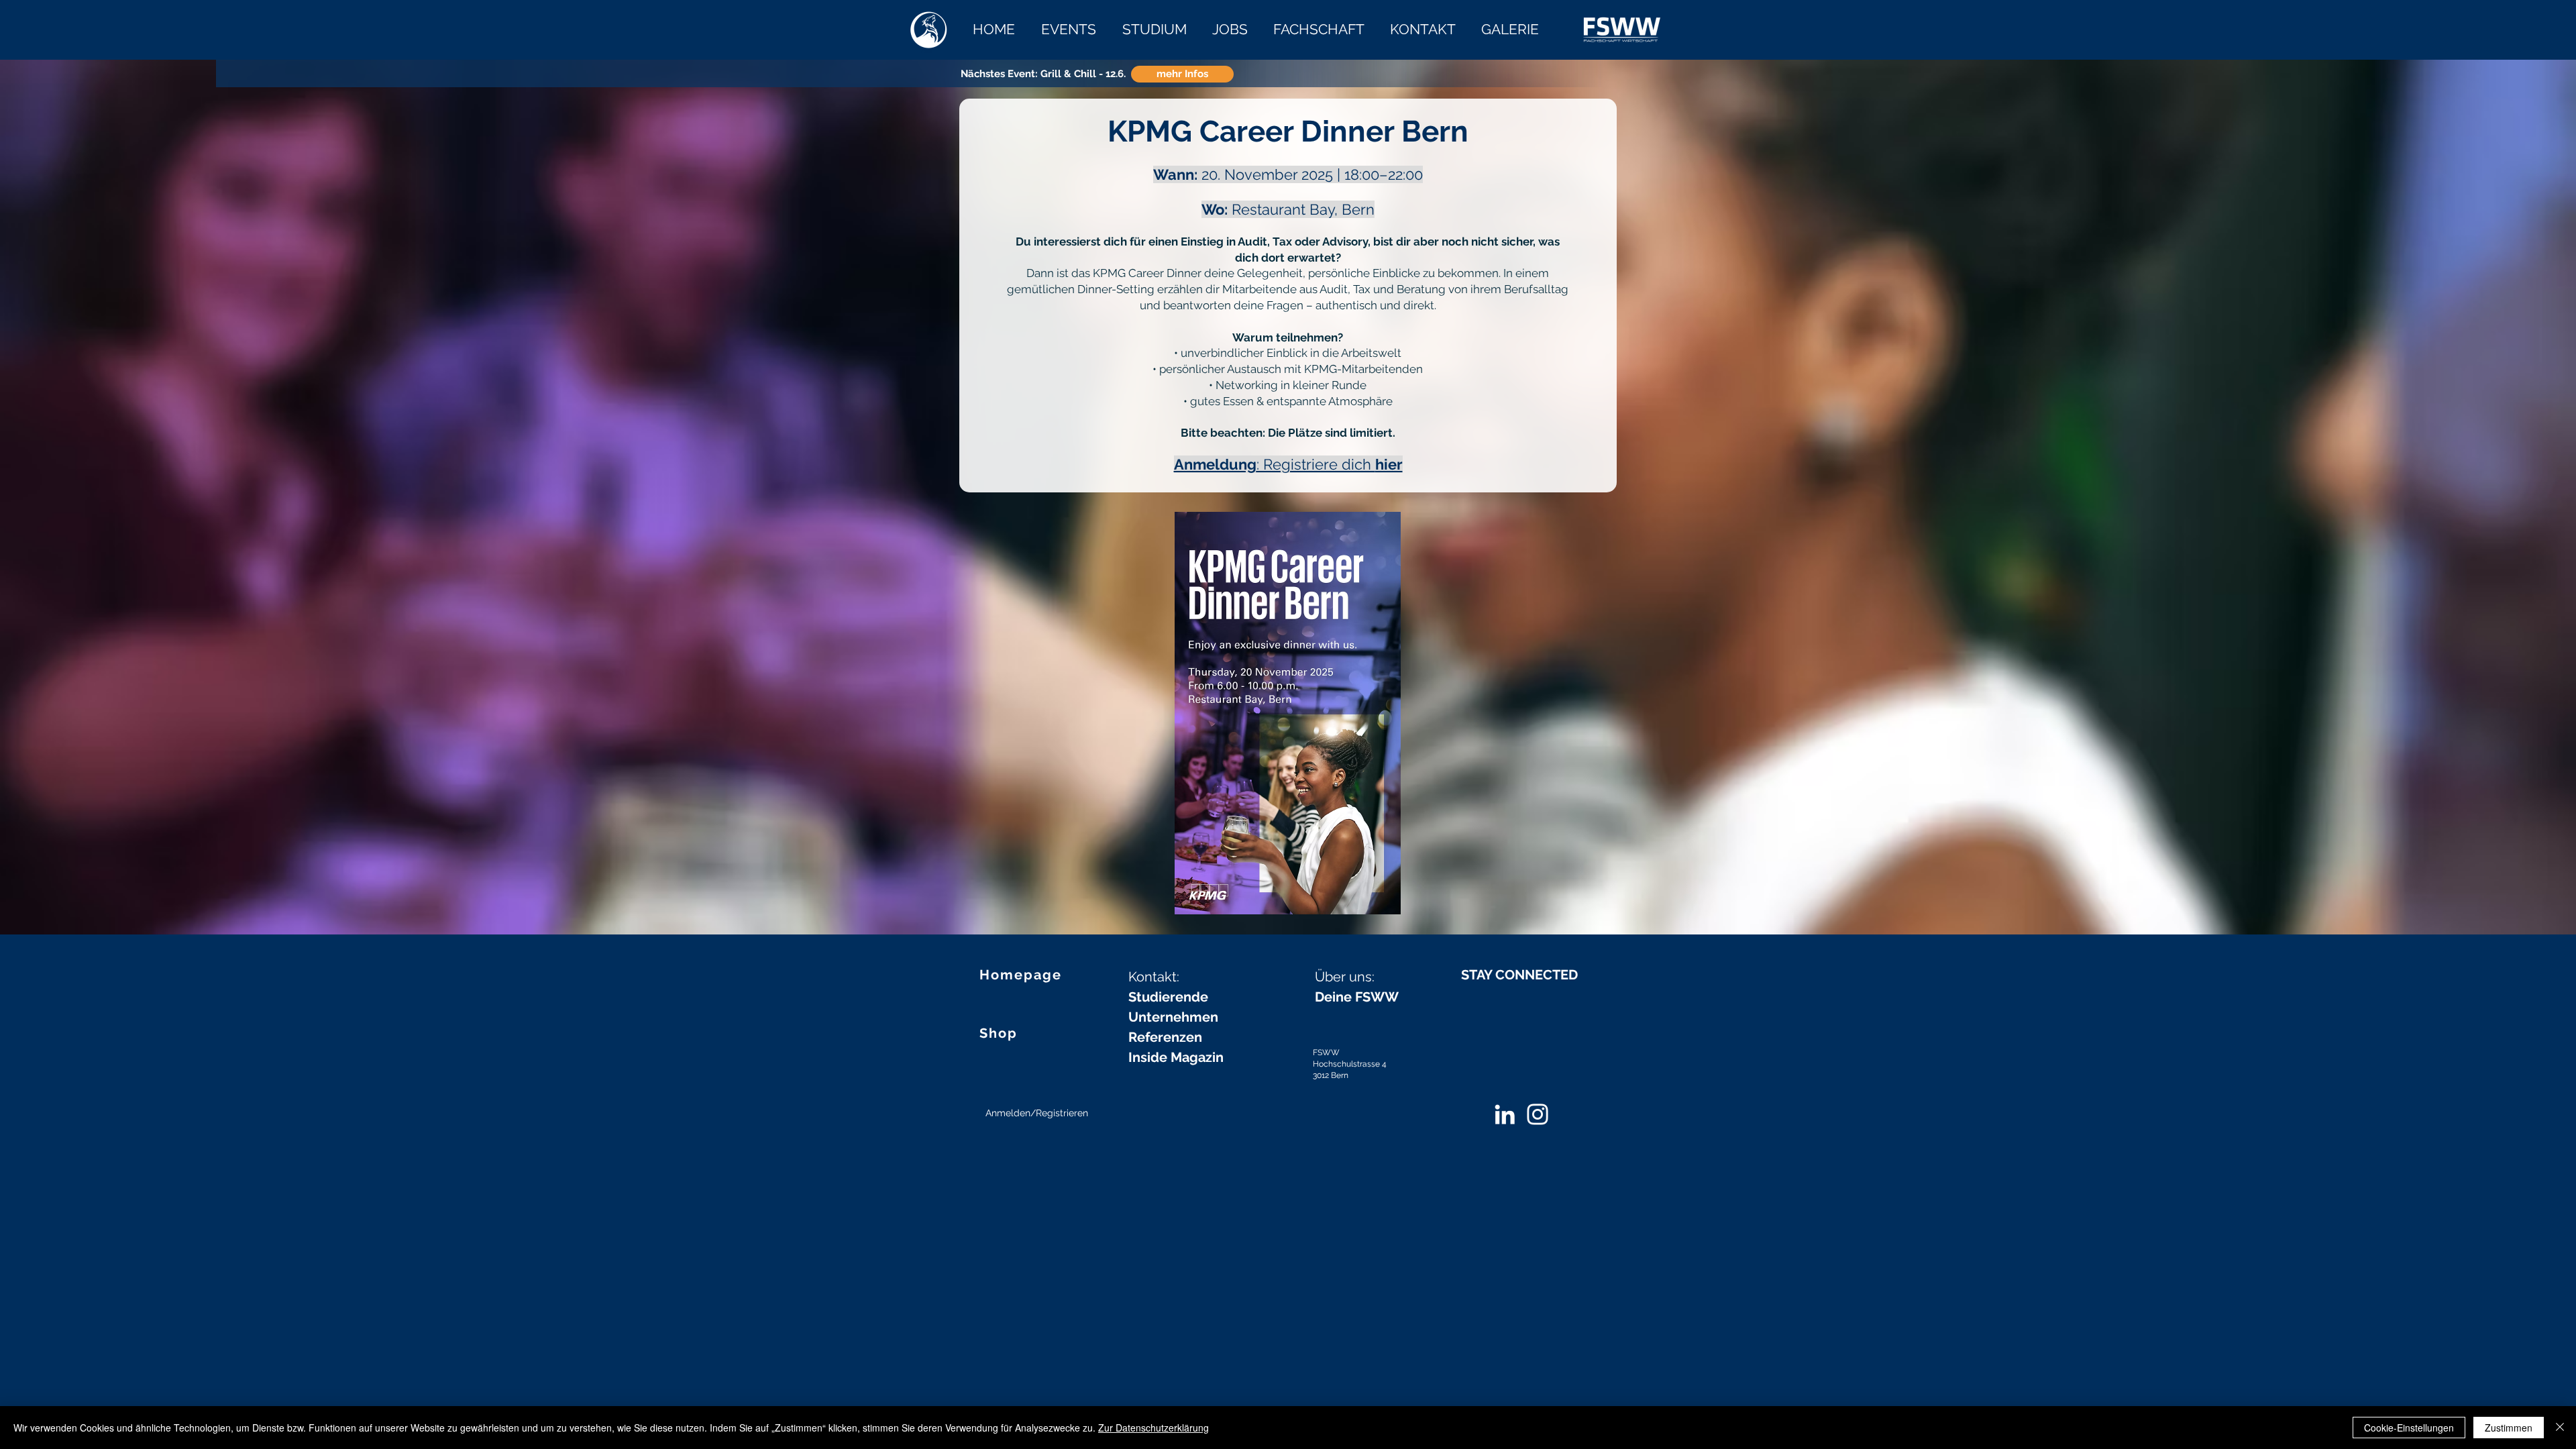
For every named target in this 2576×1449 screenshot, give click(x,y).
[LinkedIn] (1505, 1114)
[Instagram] (1538, 1114)
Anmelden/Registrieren (1037, 1113)
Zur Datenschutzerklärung (1153, 1428)
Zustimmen (2509, 1428)
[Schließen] (2560, 1428)
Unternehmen (1173, 1017)
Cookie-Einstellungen (2409, 1428)
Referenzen (1165, 1037)
